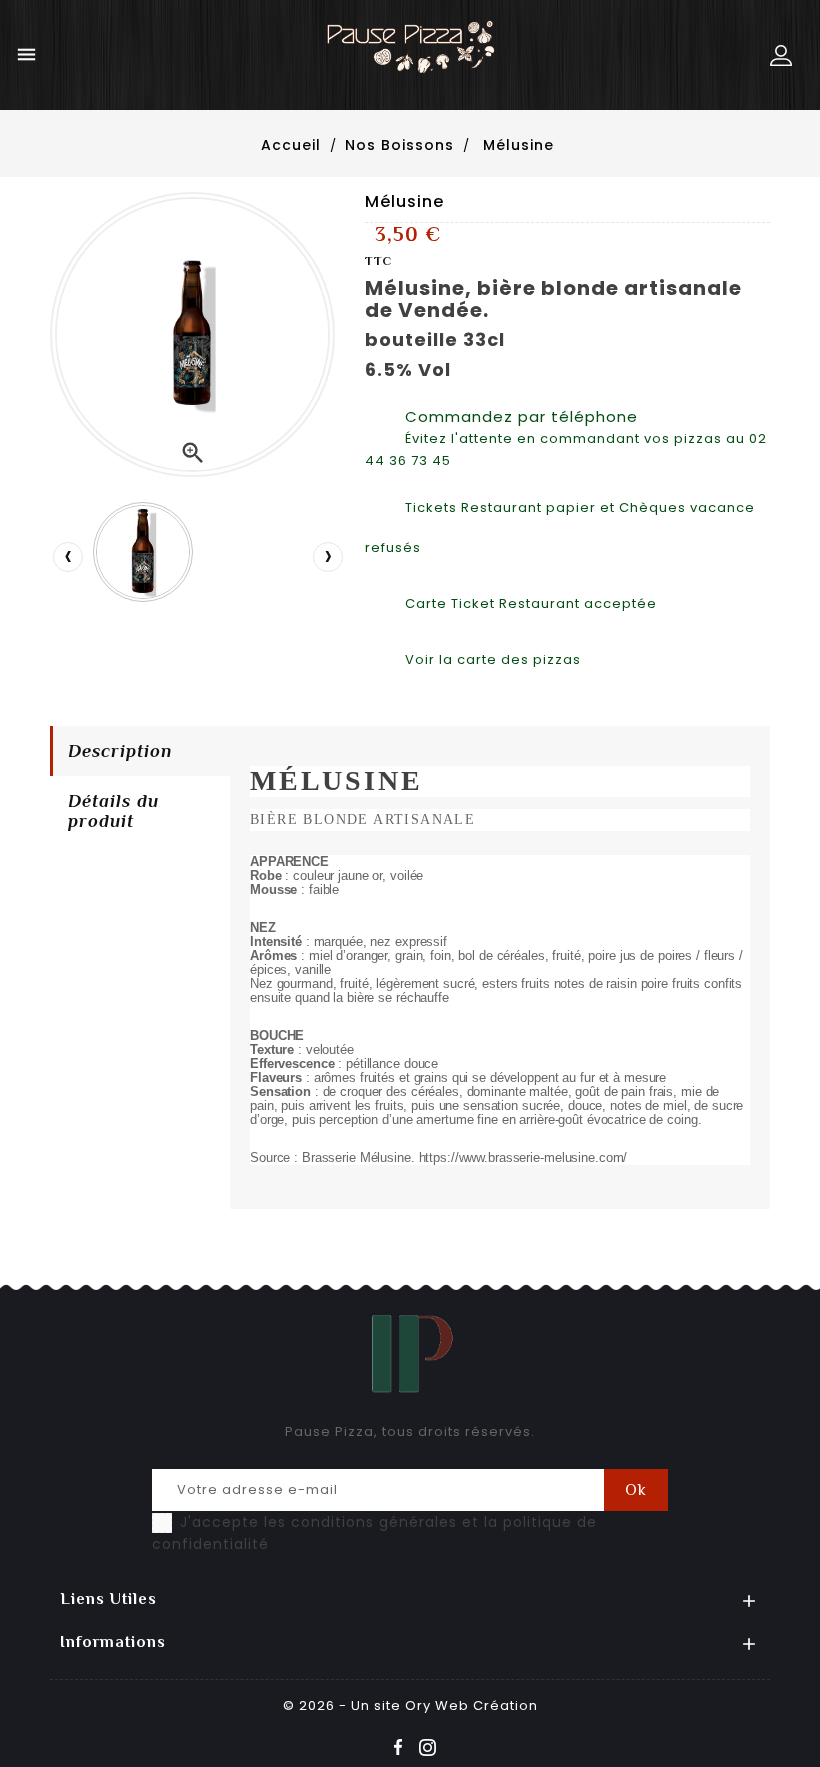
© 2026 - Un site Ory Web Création (410, 1705)
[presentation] (68, 557)
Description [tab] (120, 751)
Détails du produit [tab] (113, 811)
